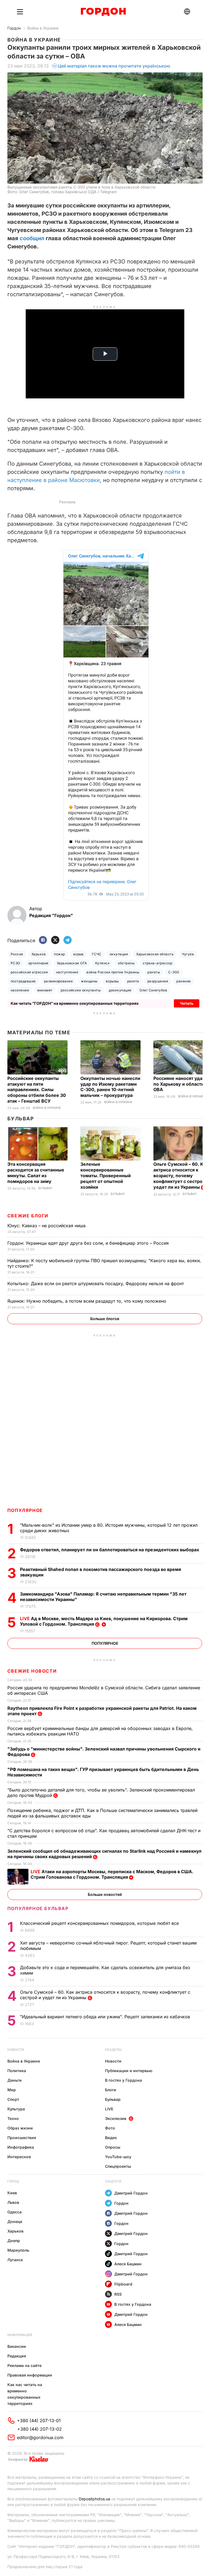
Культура (16, 2109)
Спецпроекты (118, 2166)
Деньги (14, 2080)
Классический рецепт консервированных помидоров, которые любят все (100, 1923)
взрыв (78, 954)
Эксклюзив (116, 2118)
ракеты (154, 972)
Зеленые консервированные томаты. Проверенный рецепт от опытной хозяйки (106, 1176)
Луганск (15, 2260)
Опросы (113, 2147)
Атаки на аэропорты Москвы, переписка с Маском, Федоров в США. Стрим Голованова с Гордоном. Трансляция (112, 1874)
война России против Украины (113, 972)
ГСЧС (97, 954)
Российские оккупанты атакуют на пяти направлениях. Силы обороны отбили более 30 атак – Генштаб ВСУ (37, 1090)
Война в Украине (43, 28)
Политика (17, 2071)
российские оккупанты (81, 990)
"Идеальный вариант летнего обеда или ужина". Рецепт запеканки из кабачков (106, 2017)
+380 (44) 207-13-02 (40, 2429)
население (20, 990)
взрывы (112, 981)
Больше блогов (105, 1319)
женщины (89, 981)
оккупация (119, 954)
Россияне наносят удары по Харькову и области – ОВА (181, 1084)
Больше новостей (105, 1894)
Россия (17, 954)
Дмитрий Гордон (131, 2193)
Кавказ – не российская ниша (47, 1226)
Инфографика (21, 2147)
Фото (110, 2128)
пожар (59, 954)
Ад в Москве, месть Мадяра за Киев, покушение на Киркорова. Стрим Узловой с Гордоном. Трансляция (104, 1621)
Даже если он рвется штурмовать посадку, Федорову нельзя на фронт (96, 1283)
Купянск (102, 963)
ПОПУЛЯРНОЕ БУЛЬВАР (38, 1908)
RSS (118, 2294)
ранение (183, 981)
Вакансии (17, 2346)
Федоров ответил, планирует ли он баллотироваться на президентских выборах (110, 1550)
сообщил (32, 238)
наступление (67, 972)
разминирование (59, 981)
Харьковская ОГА (72, 963)
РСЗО (15, 963)
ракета (133, 981)
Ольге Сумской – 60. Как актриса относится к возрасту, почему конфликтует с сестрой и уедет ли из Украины (181, 1176)
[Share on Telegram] (68, 940)
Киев (12, 2193)
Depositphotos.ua (94, 2499)
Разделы (113, 2050)
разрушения (158, 981)
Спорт (13, 2099)
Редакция (17, 2356)
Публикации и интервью (129, 2071)
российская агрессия (29, 972)
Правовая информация (30, 2375)
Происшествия (22, 2138)
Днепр (14, 2241)
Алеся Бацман (128, 2264)
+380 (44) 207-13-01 (39, 2421)
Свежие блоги (28, 1216)
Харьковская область (155, 954)
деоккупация (120, 990)
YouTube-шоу (118, 2157)
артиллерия (39, 963)
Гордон (14, 28)
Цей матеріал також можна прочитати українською (114, 66)
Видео (111, 2138)
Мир (12, 2090)
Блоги (111, 2090)
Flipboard (123, 2284)
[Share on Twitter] (55, 940)
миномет (45, 990)
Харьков (39, 954)
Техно (13, 2118)
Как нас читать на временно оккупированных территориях (25, 2394)
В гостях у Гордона (123, 2080)
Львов (13, 2202)
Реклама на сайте (24, 2365)
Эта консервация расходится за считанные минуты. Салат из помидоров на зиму (36, 1173)
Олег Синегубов (153, 990)
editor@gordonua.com (40, 2437)
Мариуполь (18, 2250)
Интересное (19, 2157)
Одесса (14, 2212)
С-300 (174, 972)
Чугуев (188, 954)
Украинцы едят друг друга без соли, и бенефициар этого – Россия (89, 1243)
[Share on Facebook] (43, 940)
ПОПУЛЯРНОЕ (25, 1510)
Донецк (15, 2221)
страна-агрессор (157, 963)
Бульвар (21, 1119)
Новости (16, 2050)
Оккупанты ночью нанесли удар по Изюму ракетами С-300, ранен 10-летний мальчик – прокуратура (110, 1087)
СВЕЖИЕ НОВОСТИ (32, 1671)
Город (13, 2181)
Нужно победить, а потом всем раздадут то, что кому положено (87, 1301)
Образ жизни (20, 2128)
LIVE (109, 2109)
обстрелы (126, 963)
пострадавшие (23, 981)
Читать (187, 1003)
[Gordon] (103, 12)
